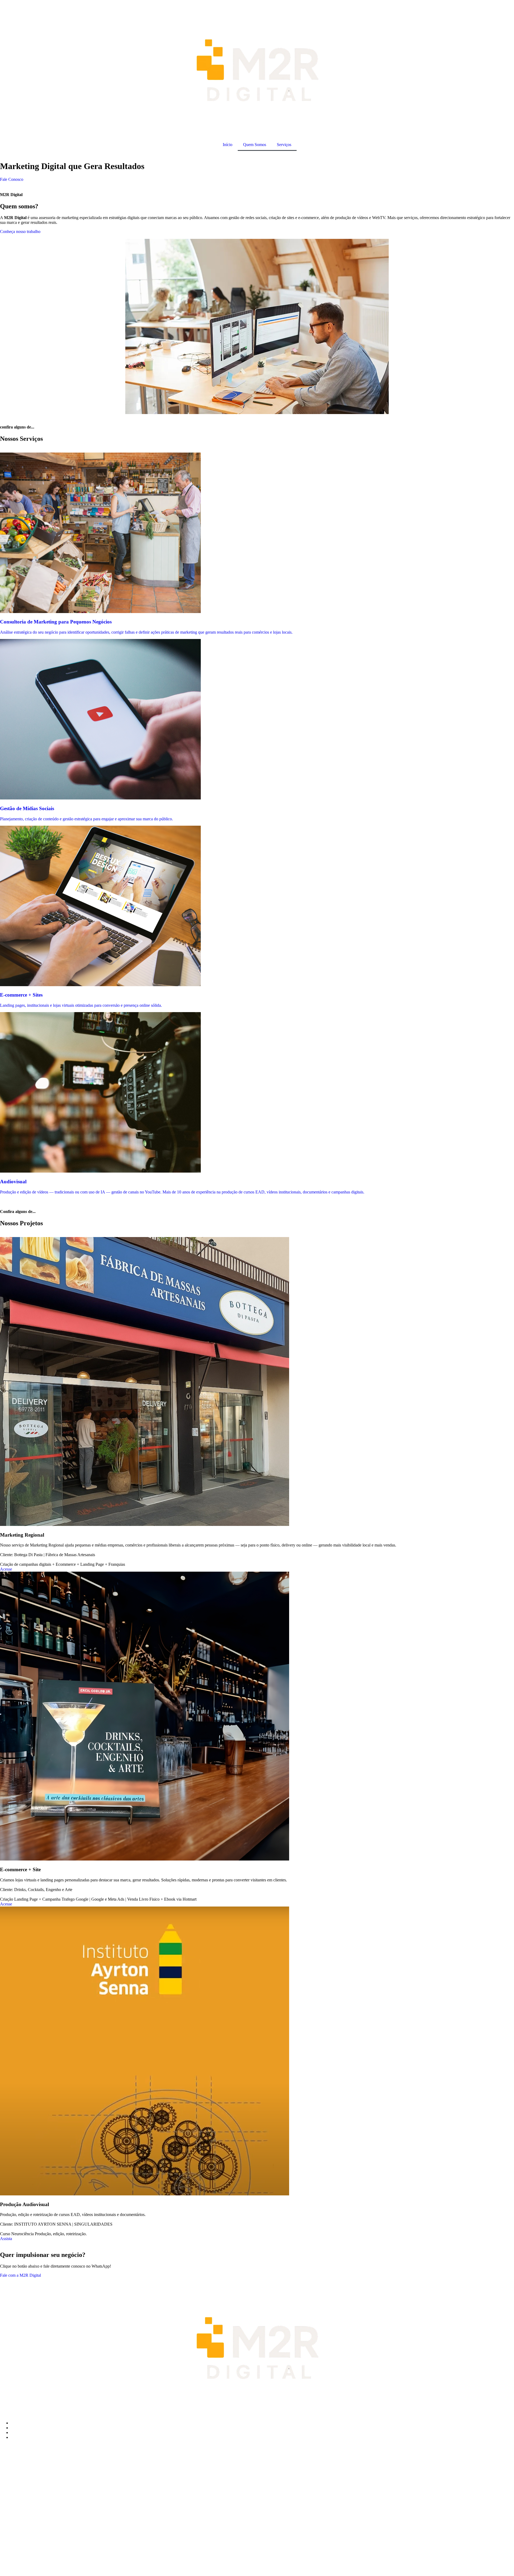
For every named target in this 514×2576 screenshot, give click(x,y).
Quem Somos (255, 145)
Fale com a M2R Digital (20, 2275)
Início (228, 145)
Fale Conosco (12, 179)
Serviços (284, 145)
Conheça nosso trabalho (20, 231)
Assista (6, 2239)
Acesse (6, 1569)
